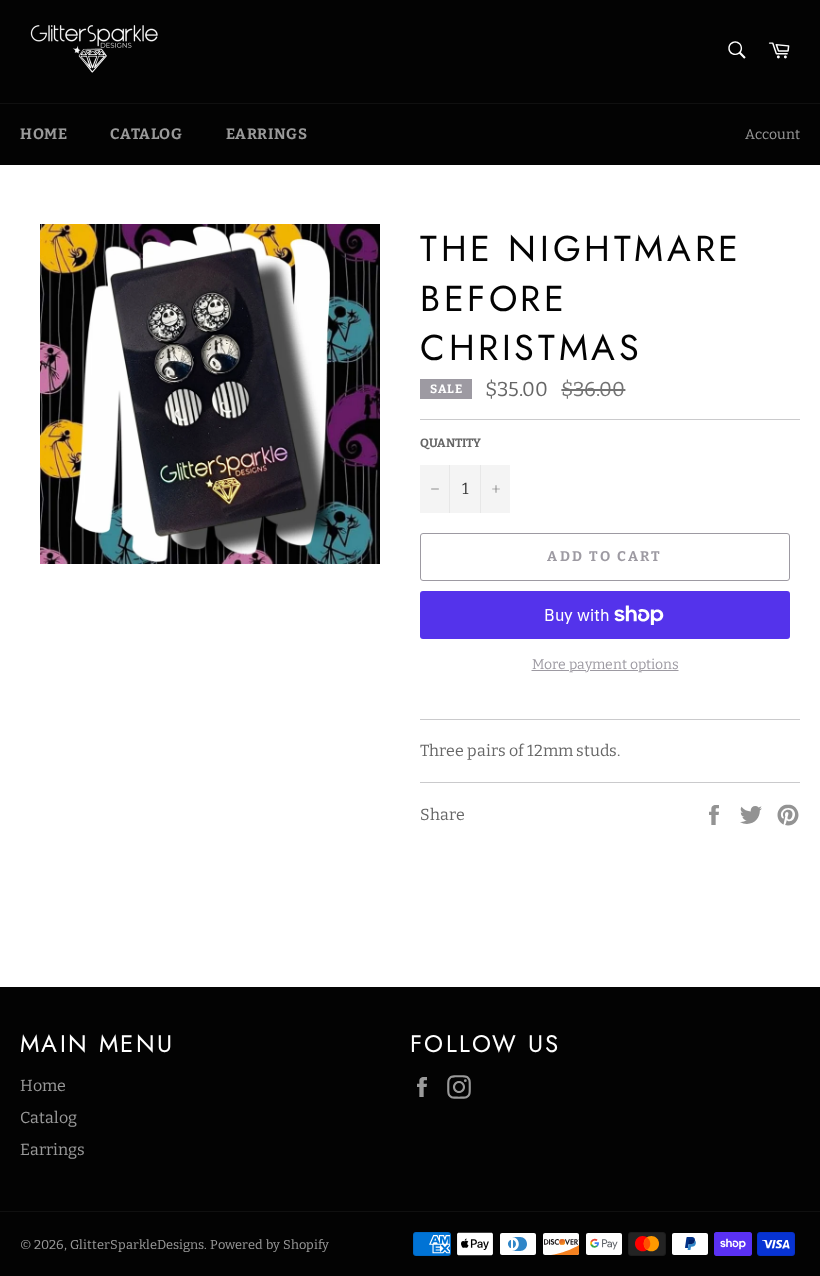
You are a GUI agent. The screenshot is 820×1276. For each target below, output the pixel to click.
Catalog (146, 134)
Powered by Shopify (269, 1244)
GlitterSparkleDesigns (137, 1244)
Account (772, 134)
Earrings (267, 134)
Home (43, 134)
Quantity (450, 443)
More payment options (605, 664)
